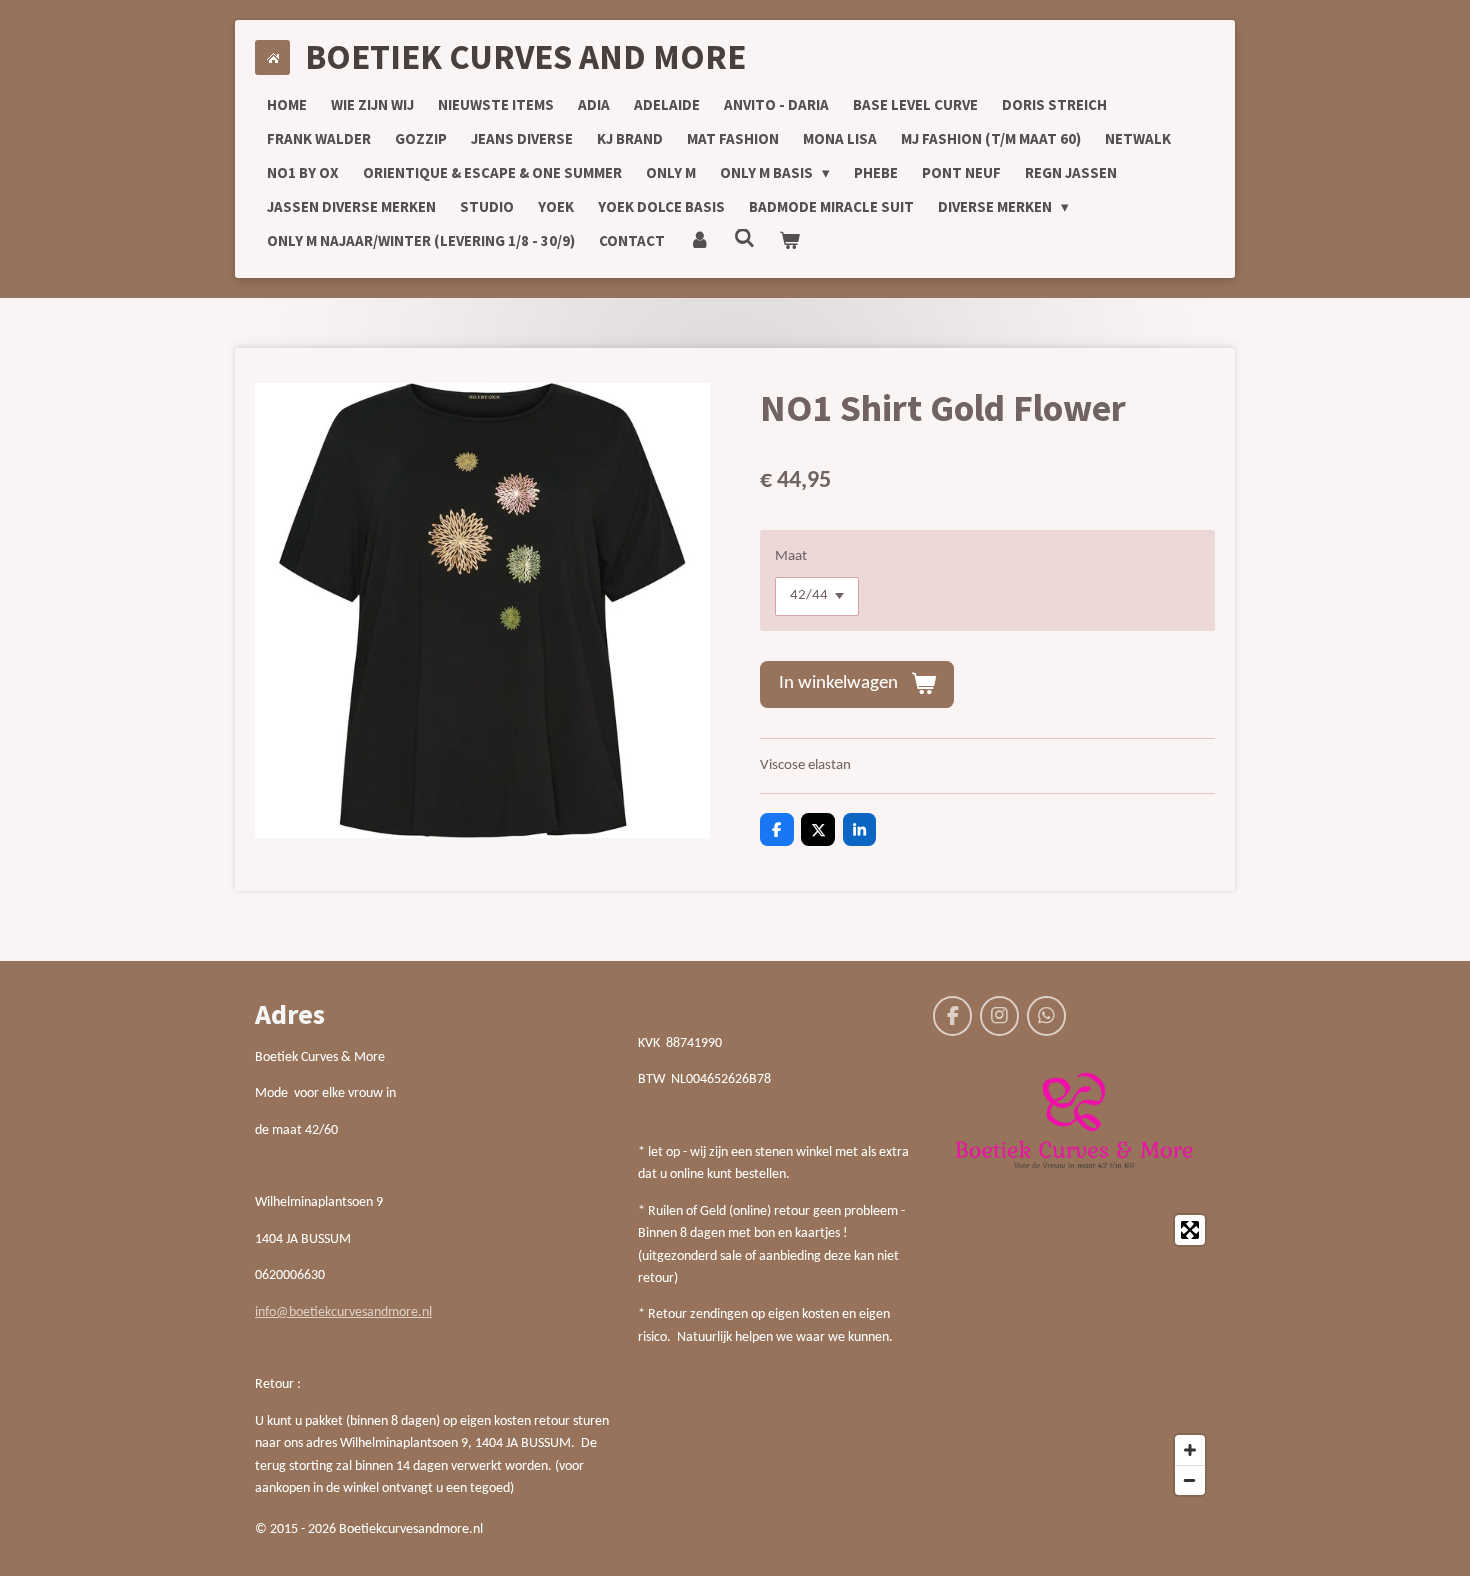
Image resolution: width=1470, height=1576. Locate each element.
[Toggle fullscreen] (1190, 1230)
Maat (791, 556)
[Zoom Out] (1190, 1480)
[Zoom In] (1190, 1450)
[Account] (699, 241)
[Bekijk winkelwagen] (789, 241)
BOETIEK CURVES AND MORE (525, 57)
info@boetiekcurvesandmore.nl (343, 1312)
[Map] (1074, 1355)
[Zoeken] (744, 238)
